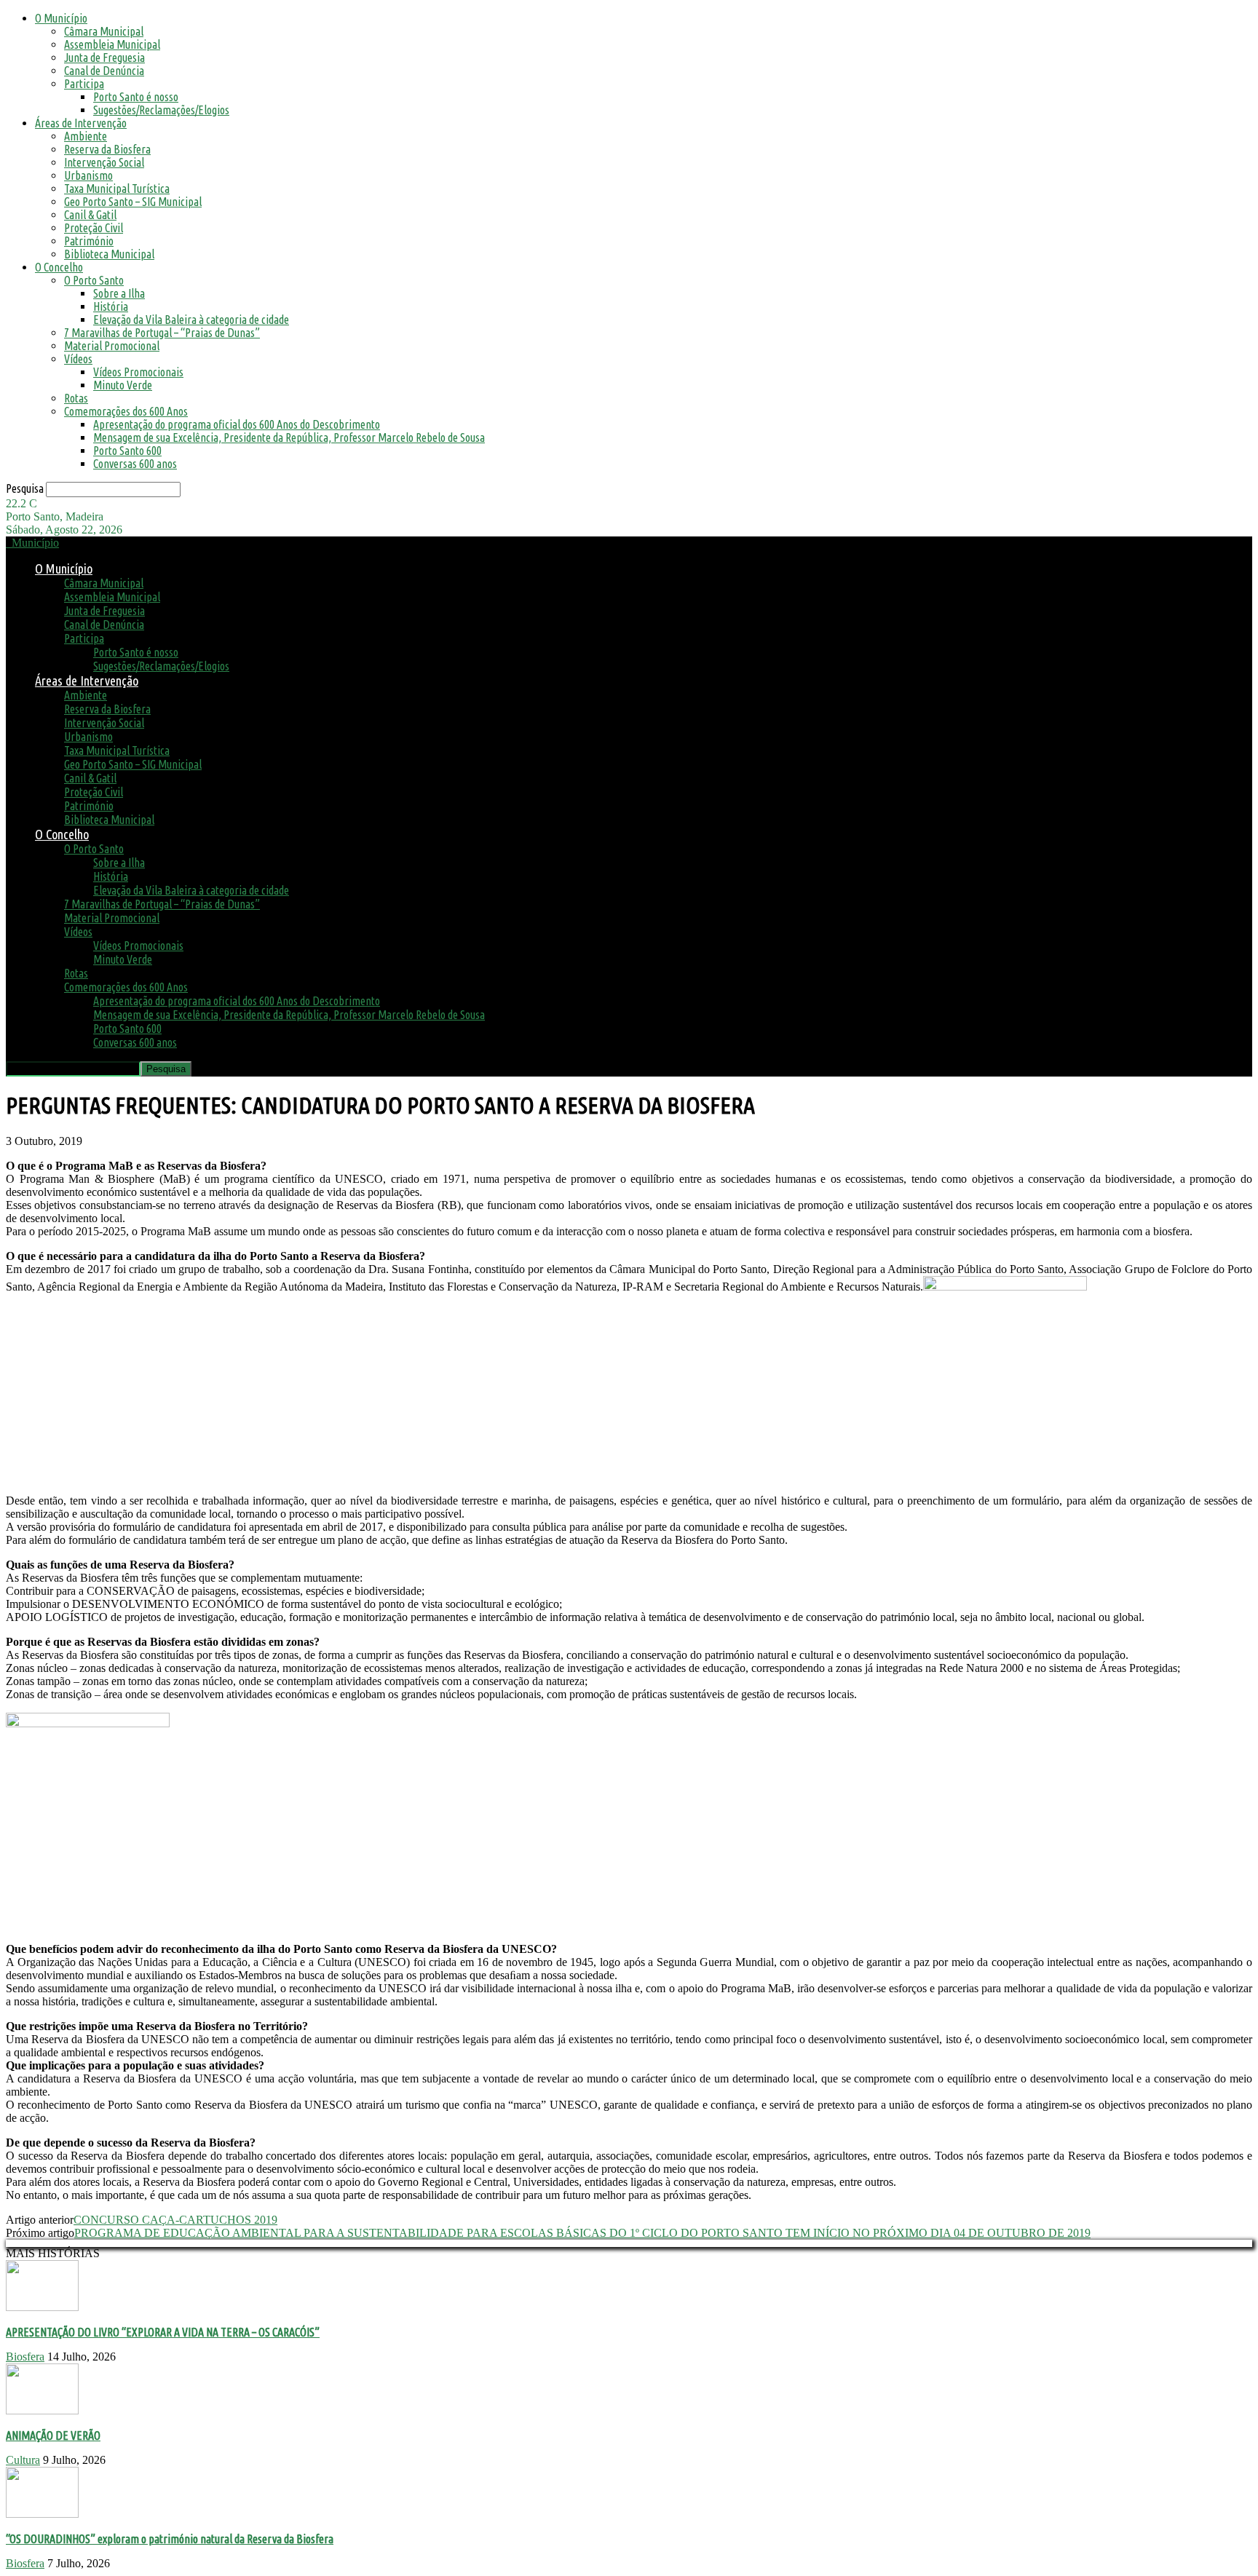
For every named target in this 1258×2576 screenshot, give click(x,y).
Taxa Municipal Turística (117, 189)
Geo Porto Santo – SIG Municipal (133, 202)
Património (89, 241)
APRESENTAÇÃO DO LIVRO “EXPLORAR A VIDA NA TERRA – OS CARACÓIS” (163, 2332)
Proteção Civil (94, 228)
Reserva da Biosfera (107, 149)
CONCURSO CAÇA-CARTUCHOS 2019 (175, 2220)
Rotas (76, 398)
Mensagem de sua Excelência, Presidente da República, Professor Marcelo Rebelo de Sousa (289, 437)
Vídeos (78, 359)
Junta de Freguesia (104, 58)
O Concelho (59, 267)
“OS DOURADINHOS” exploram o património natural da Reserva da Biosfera (170, 2539)
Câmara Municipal (104, 31)
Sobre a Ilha (119, 293)
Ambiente (86, 136)
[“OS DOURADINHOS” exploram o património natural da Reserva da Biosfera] (42, 2514)
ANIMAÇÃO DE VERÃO (53, 2436)
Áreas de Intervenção (81, 123)
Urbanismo (88, 175)
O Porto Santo (94, 280)
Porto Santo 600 (127, 451)
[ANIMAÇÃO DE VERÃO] (42, 2410)
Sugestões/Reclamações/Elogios (161, 110)
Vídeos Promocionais (138, 372)
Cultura (23, 2460)
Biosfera (25, 2357)
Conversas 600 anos (135, 464)
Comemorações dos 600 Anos (126, 411)
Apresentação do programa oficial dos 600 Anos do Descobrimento (237, 424)
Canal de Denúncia (104, 71)
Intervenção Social (104, 162)
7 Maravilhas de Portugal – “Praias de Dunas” (162, 333)
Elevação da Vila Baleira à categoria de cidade (191, 320)
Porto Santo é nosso (136, 97)
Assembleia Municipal (112, 44)
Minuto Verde (123, 385)
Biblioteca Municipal (109, 254)
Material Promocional (112, 346)
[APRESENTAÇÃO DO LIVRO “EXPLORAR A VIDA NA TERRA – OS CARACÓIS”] (42, 2307)
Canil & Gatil (90, 215)
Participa (84, 84)
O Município (61, 18)
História (111, 306)
